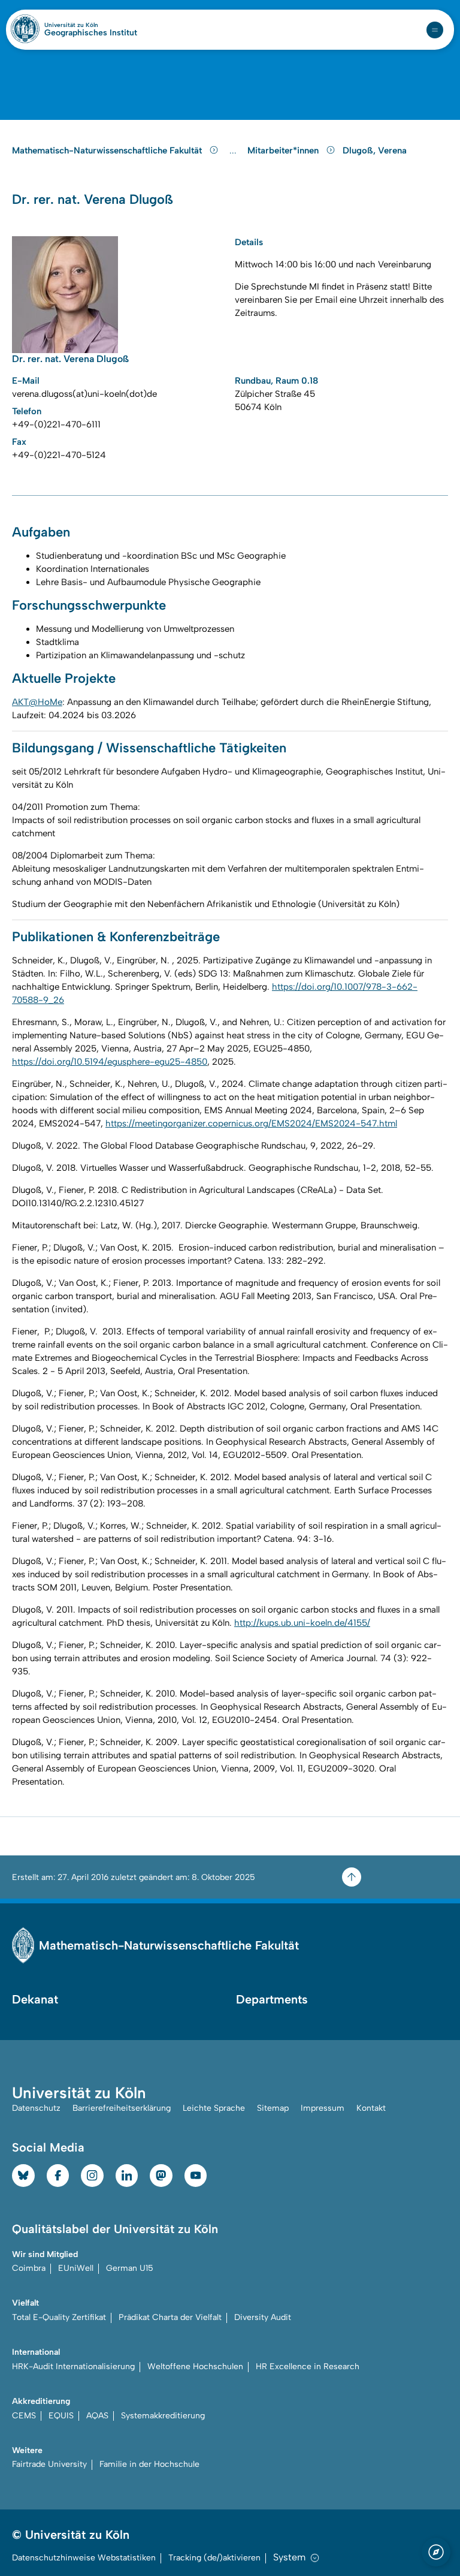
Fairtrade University (49, 2464)
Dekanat (35, 1999)
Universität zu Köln (91, 25)
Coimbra (29, 2268)
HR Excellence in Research (308, 2366)
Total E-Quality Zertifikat (59, 2317)
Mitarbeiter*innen (284, 150)
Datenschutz (36, 2108)
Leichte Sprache (214, 2108)
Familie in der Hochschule (149, 2464)
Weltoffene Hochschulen (195, 2366)
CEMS (24, 2416)
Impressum (323, 2108)
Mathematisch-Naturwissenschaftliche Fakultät (108, 150)
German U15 (130, 2268)
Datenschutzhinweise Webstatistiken (84, 2558)
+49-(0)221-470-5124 (59, 455)
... (234, 151)
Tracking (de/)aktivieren (214, 2558)
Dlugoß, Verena (375, 150)
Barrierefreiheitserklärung (122, 2108)
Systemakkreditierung (163, 2416)
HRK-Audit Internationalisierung (73, 2366)
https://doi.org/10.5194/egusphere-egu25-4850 (110, 1062)
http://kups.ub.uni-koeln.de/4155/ (302, 1623)
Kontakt (371, 2108)
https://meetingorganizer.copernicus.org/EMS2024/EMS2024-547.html (251, 1123)
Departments (272, 1999)
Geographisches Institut (91, 33)
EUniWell (76, 2268)
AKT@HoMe (37, 702)
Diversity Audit (263, 2317)
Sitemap (273, 2108)
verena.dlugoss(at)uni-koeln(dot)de (84, 394)
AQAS (97, 2416)
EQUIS (61, 2416)
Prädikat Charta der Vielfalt (170, 2317)
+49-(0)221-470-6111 (56, 424)
